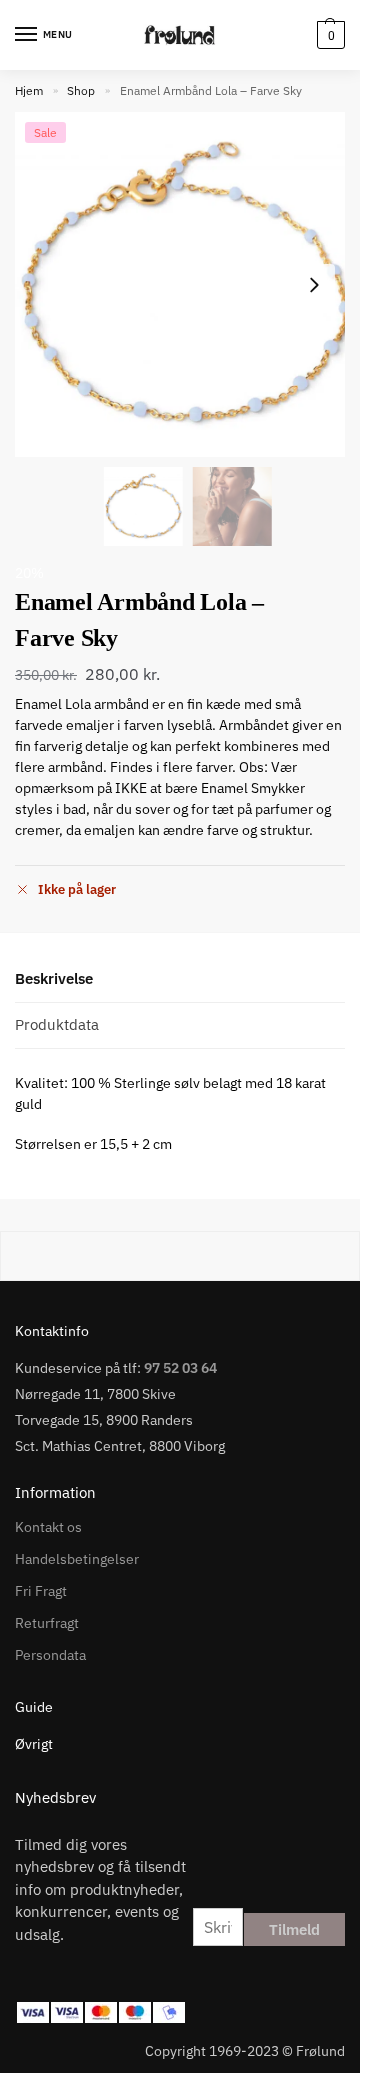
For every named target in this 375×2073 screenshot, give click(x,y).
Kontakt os (48, 1527)
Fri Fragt (41, 1591)
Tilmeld (294, 1929)
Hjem (29, 90)
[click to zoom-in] (187, 284)
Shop (81, 90)
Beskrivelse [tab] (54, 978)
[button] (328, 35)
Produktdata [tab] (57, 1024)
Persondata (50, 1655)
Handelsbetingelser (77, 1559)
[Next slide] (314, 285)
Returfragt (47, 1623)
